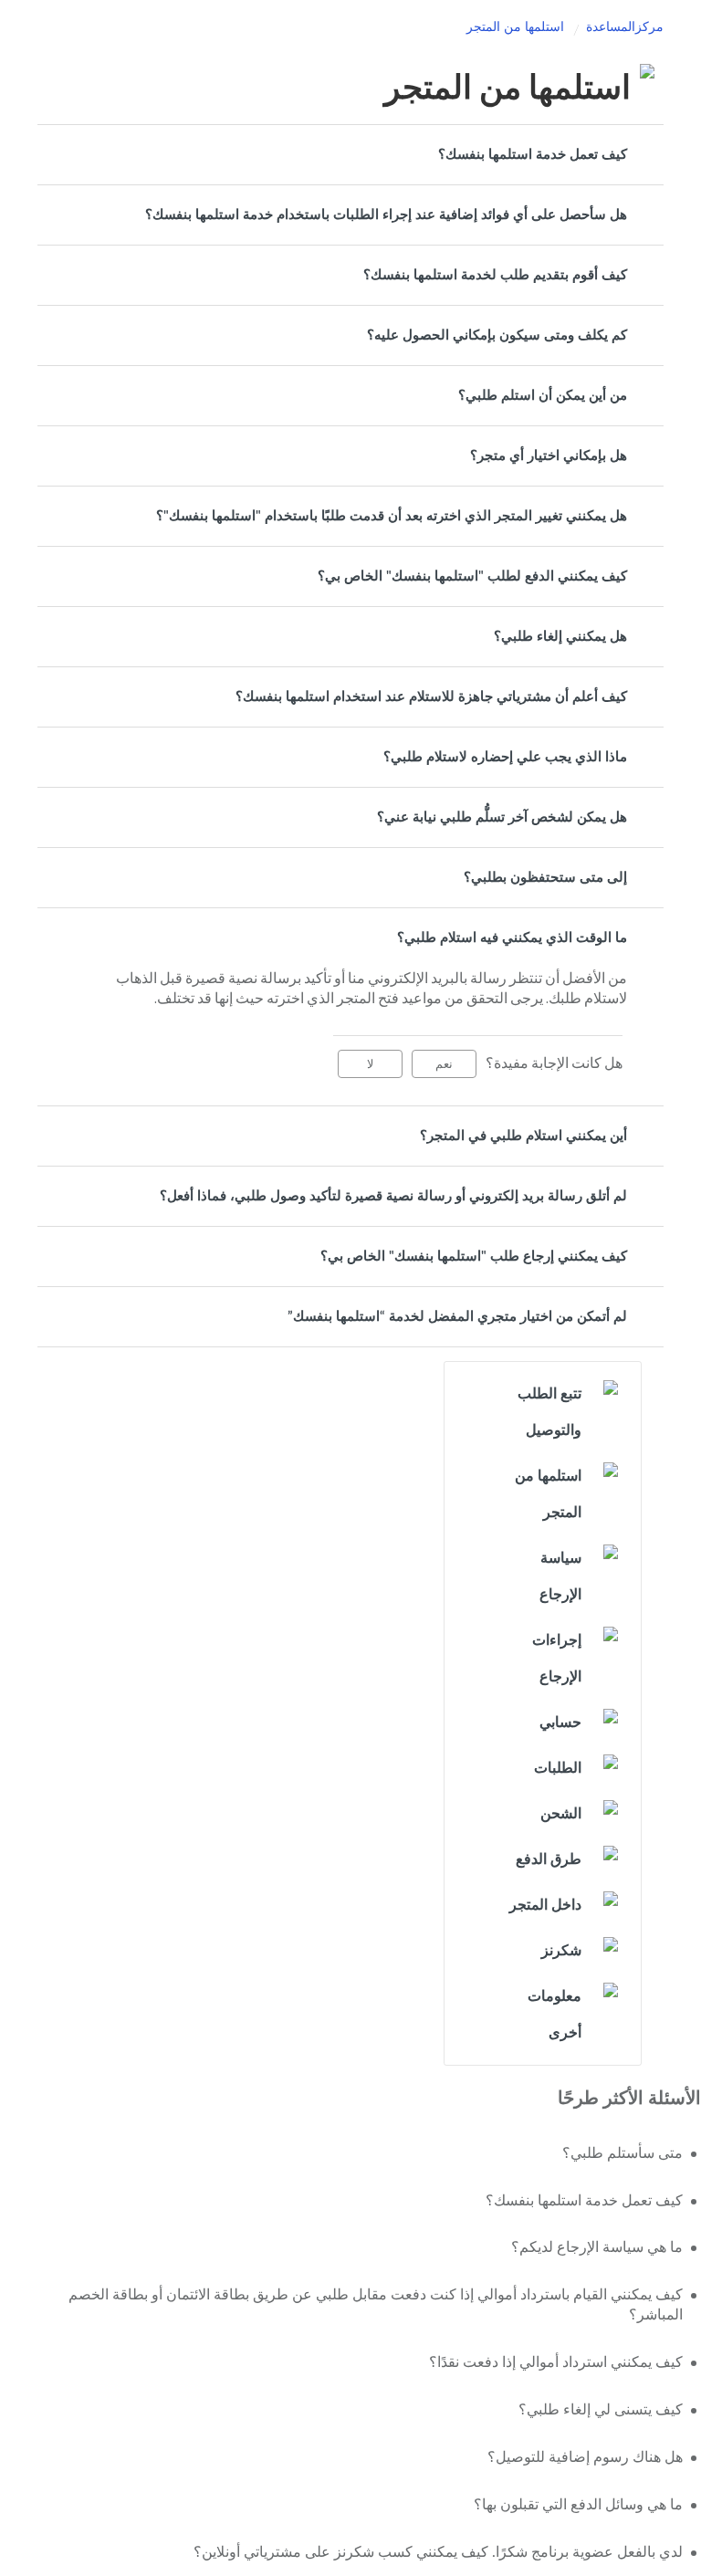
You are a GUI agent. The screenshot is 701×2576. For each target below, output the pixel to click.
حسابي (560, 1723)
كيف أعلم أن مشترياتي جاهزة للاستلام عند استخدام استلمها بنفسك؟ (431, 697)
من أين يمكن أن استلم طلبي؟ (543, 396)
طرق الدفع (549, 1859)
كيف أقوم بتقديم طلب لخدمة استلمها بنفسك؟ (495, 275)
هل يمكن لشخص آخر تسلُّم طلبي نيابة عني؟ (502, 817)
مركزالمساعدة (625, 27)
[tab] (350, 155)
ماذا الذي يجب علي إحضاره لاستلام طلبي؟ (505, 757)
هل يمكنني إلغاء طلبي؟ (560, 637)
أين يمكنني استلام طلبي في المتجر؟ (523, 1136)
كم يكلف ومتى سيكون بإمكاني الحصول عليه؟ (497, 335)
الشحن (561, 1814)
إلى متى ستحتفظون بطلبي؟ (545, 878)
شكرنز (561, 1951)
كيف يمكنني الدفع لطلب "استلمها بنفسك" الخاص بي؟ (472, 576)
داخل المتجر (545, 1905)
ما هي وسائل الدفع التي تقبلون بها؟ (578, 2505)
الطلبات (558, 1768)
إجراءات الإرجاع (557, 1659)
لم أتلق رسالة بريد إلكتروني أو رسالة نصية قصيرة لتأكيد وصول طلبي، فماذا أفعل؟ (393, 1196)
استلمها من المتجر (515, 27)
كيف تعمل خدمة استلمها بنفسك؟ (533, 155)
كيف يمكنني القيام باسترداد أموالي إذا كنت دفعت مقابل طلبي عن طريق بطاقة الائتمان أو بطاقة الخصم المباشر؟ (376, 2305)
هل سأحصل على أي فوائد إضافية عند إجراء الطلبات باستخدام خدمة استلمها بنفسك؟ (386, 215)
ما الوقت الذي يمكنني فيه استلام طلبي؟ (512, 938)
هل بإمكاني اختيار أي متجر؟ (549, 456)
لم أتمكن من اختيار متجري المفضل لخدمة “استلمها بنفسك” (457, 1317)
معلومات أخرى (555, 2015)
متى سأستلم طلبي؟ (623, 2153)
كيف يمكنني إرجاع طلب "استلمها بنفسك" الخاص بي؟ (474, 1257)
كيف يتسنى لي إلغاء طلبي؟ (601, 2410)
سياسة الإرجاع (560, 1576)
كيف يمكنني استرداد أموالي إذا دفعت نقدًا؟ (556, 2362)
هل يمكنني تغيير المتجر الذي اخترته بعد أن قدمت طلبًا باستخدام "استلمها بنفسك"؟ (392, 516)
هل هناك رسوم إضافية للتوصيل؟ (585, 2457)
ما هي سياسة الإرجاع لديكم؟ (597, 2247)
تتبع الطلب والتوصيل (549, 1412)
